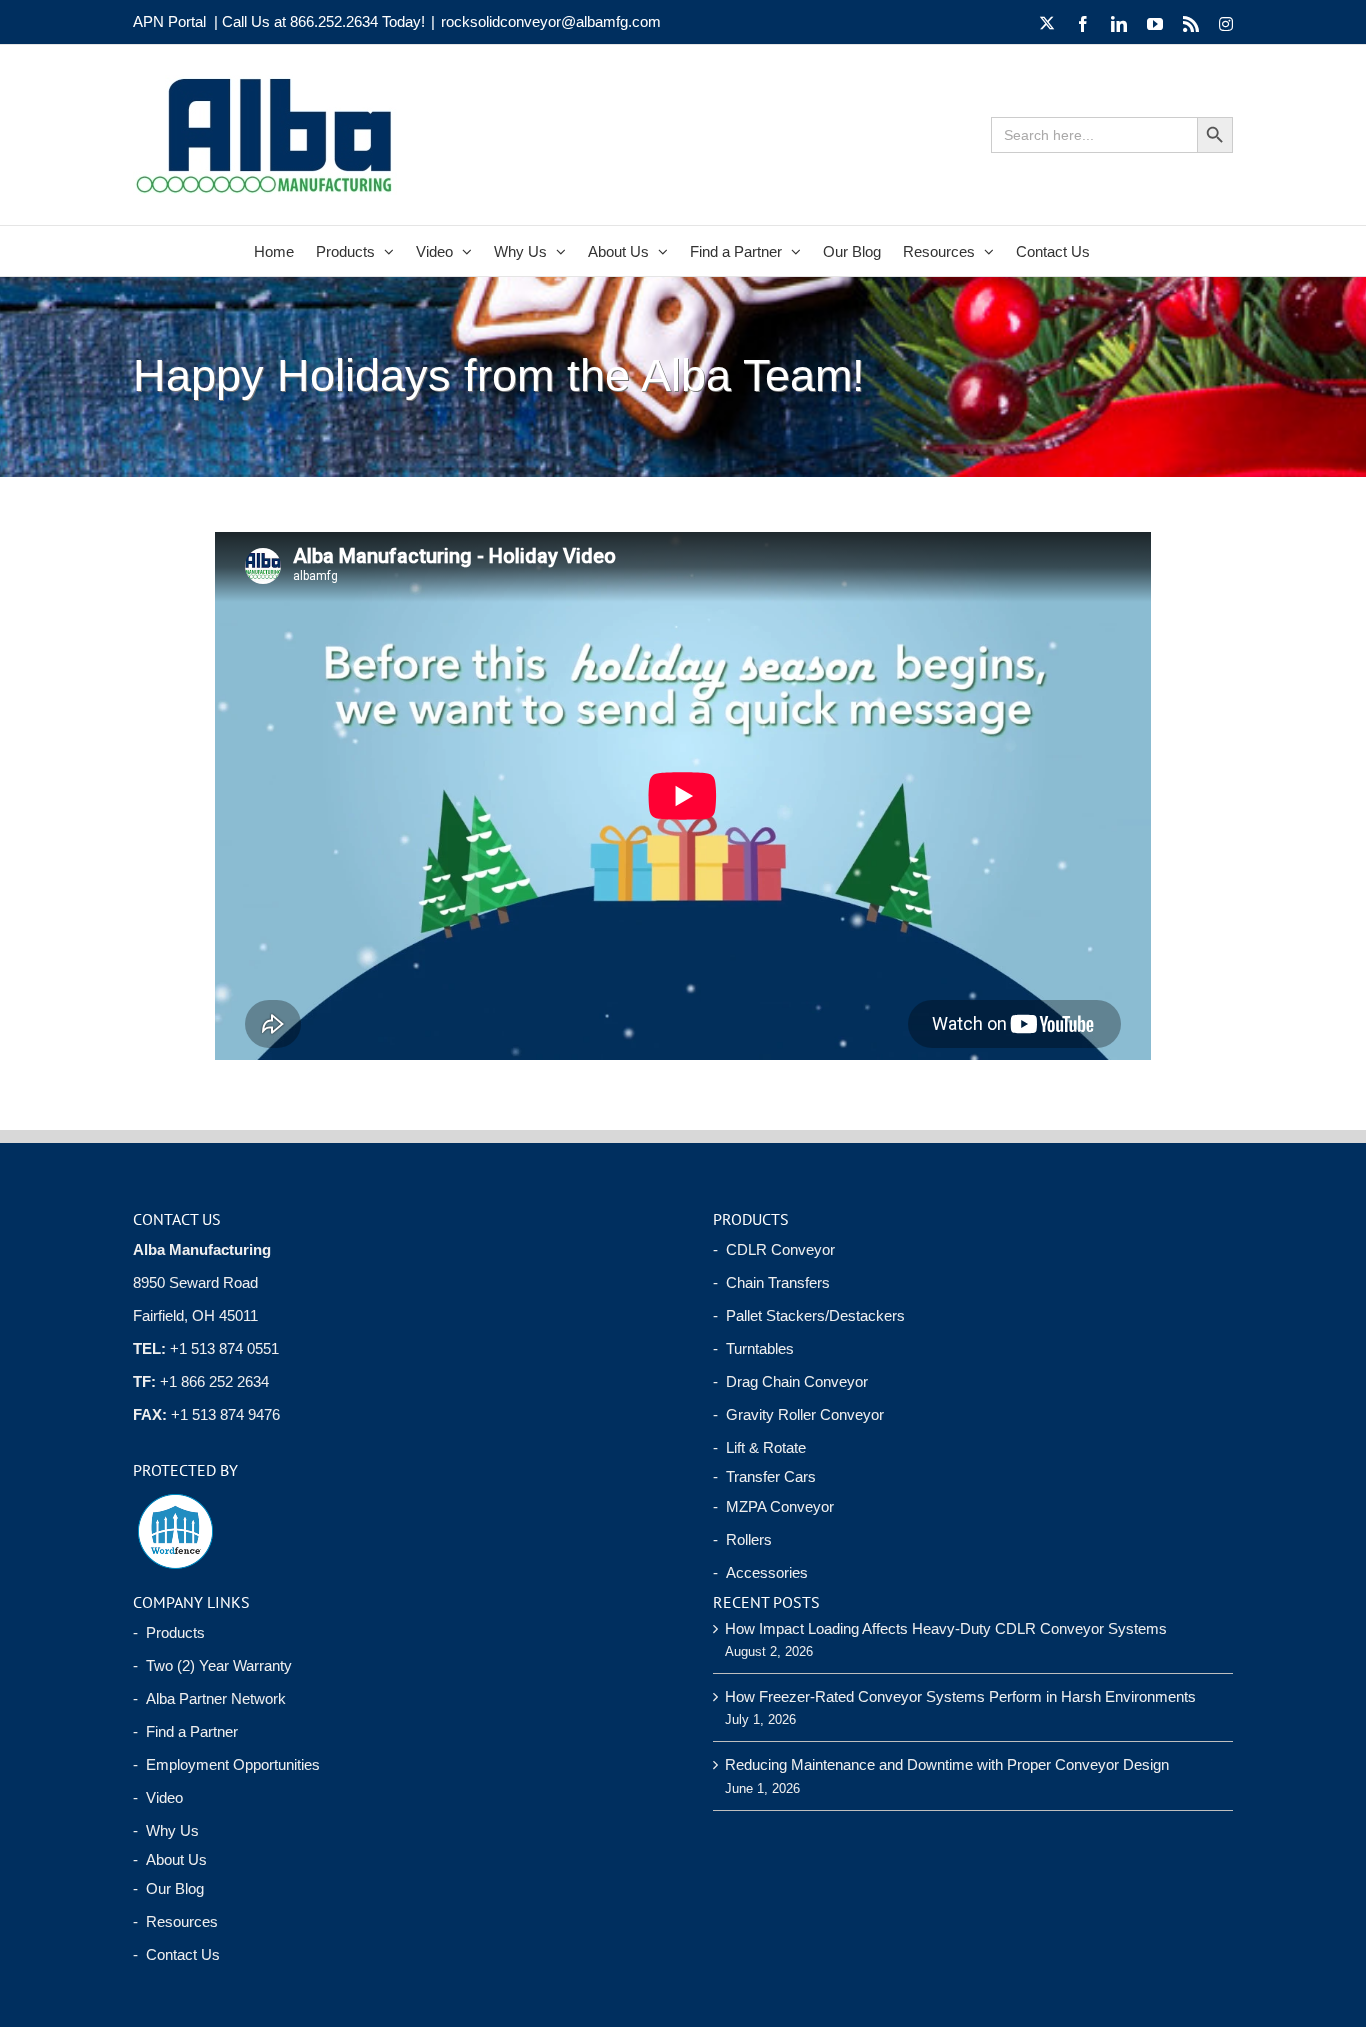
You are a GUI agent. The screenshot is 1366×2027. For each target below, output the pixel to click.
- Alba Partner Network (209, 1698)
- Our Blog (168, 1888)
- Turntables (753, 1348)
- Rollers (742, 1539)
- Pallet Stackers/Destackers (809, 1315)
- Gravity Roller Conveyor (798, 1414)
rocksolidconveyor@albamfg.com (551, 21)
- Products (169, 1632)
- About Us (170, 1859)
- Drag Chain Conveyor (790, 1381)
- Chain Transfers (771, 1282)
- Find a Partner (185, 1731)
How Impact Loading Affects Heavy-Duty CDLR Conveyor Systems (946, 1628)
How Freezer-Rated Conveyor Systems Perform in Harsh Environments (960, 1696)
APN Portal (169, 21)
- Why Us (166, 1830)
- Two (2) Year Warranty (212, 1665)
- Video (158, 1797)
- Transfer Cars (764, 1476)
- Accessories (760, 1572)
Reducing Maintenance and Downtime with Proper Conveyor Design (947, 1764)
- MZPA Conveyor (773, 1506)
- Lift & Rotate (759, 1447)
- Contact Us (176, 1954)
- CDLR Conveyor (774, 1249)
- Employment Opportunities (226, 1764)
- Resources (175, 1921)
